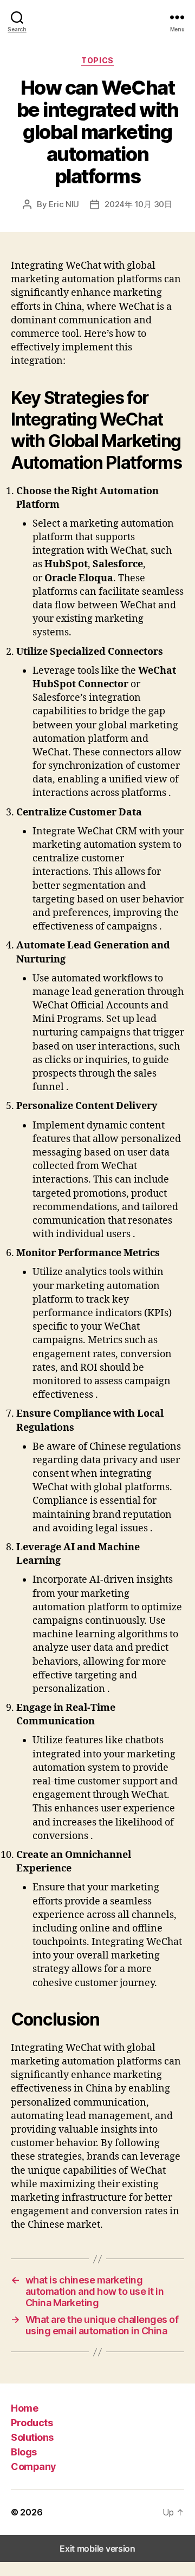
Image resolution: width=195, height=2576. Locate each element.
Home (24, 2408)
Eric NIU (64, 204)
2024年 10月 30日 (138, 204)
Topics (97, 60)
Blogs (24, 2452)
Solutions (32, 2437)
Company (34, 2467)
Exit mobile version (97, 2548)
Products (32, 2423)
